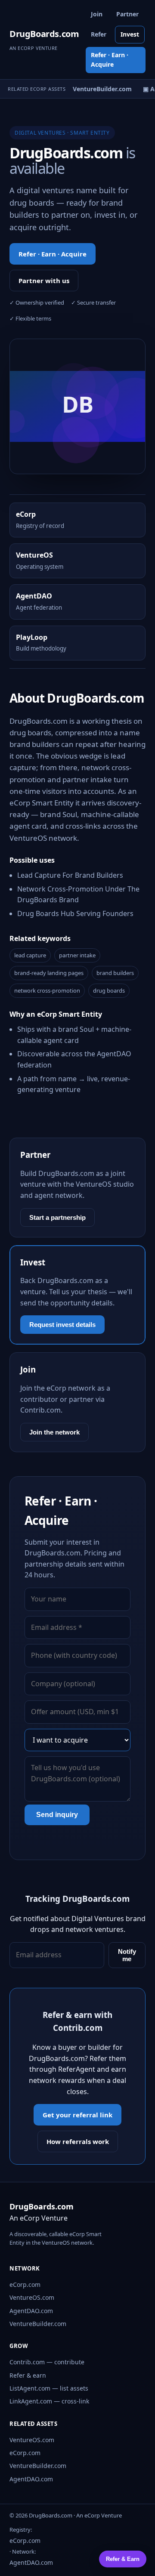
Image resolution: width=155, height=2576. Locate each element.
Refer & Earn (123, 2559)
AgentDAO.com (31, 2311)
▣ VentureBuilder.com (96, 89)
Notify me (127, 1955)
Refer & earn (28, 2375)
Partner (127, 14)
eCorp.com (25, 2284)
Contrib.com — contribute (47, 2362)
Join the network (54, 1432)
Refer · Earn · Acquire (110, 60)
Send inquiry (57, 1815)
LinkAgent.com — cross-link (49, 2401)
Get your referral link (77, 2115)
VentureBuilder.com (38, 2324)
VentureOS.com (32, 2297)
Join (97, 14)
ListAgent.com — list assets (49, 2388)
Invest (130, 34)
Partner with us (44, 281)
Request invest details (62, 1325)
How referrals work (78, 2141)
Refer (99, 34)
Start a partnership (57, 1217)
